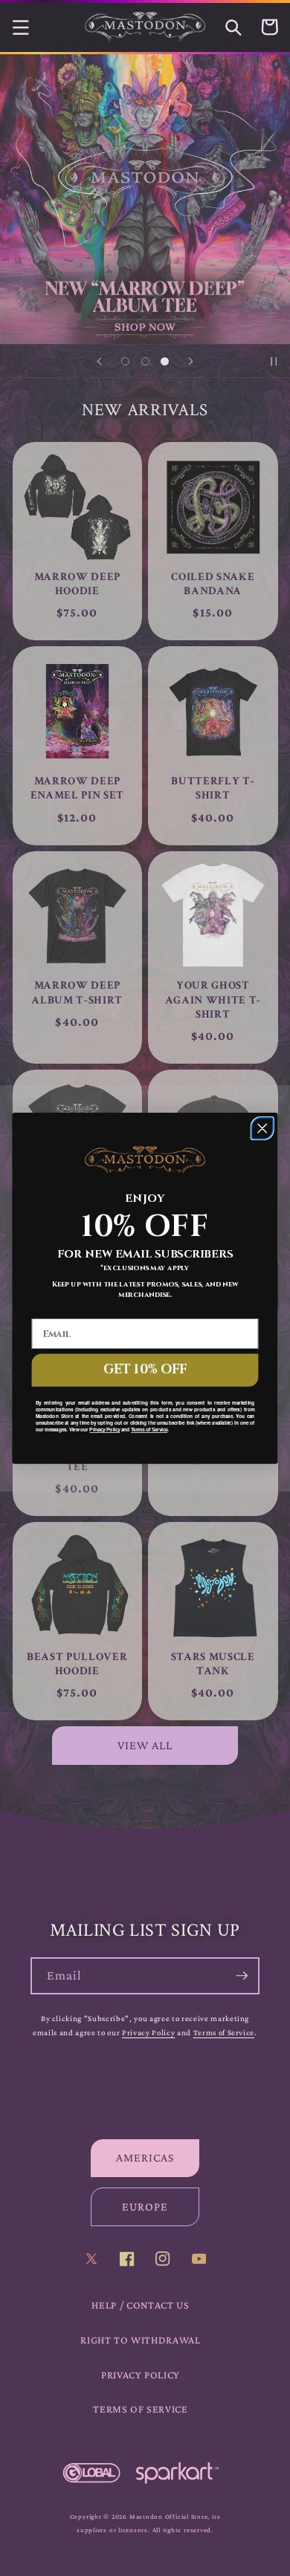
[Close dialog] (262, 1128)
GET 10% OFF (145, 1369)
